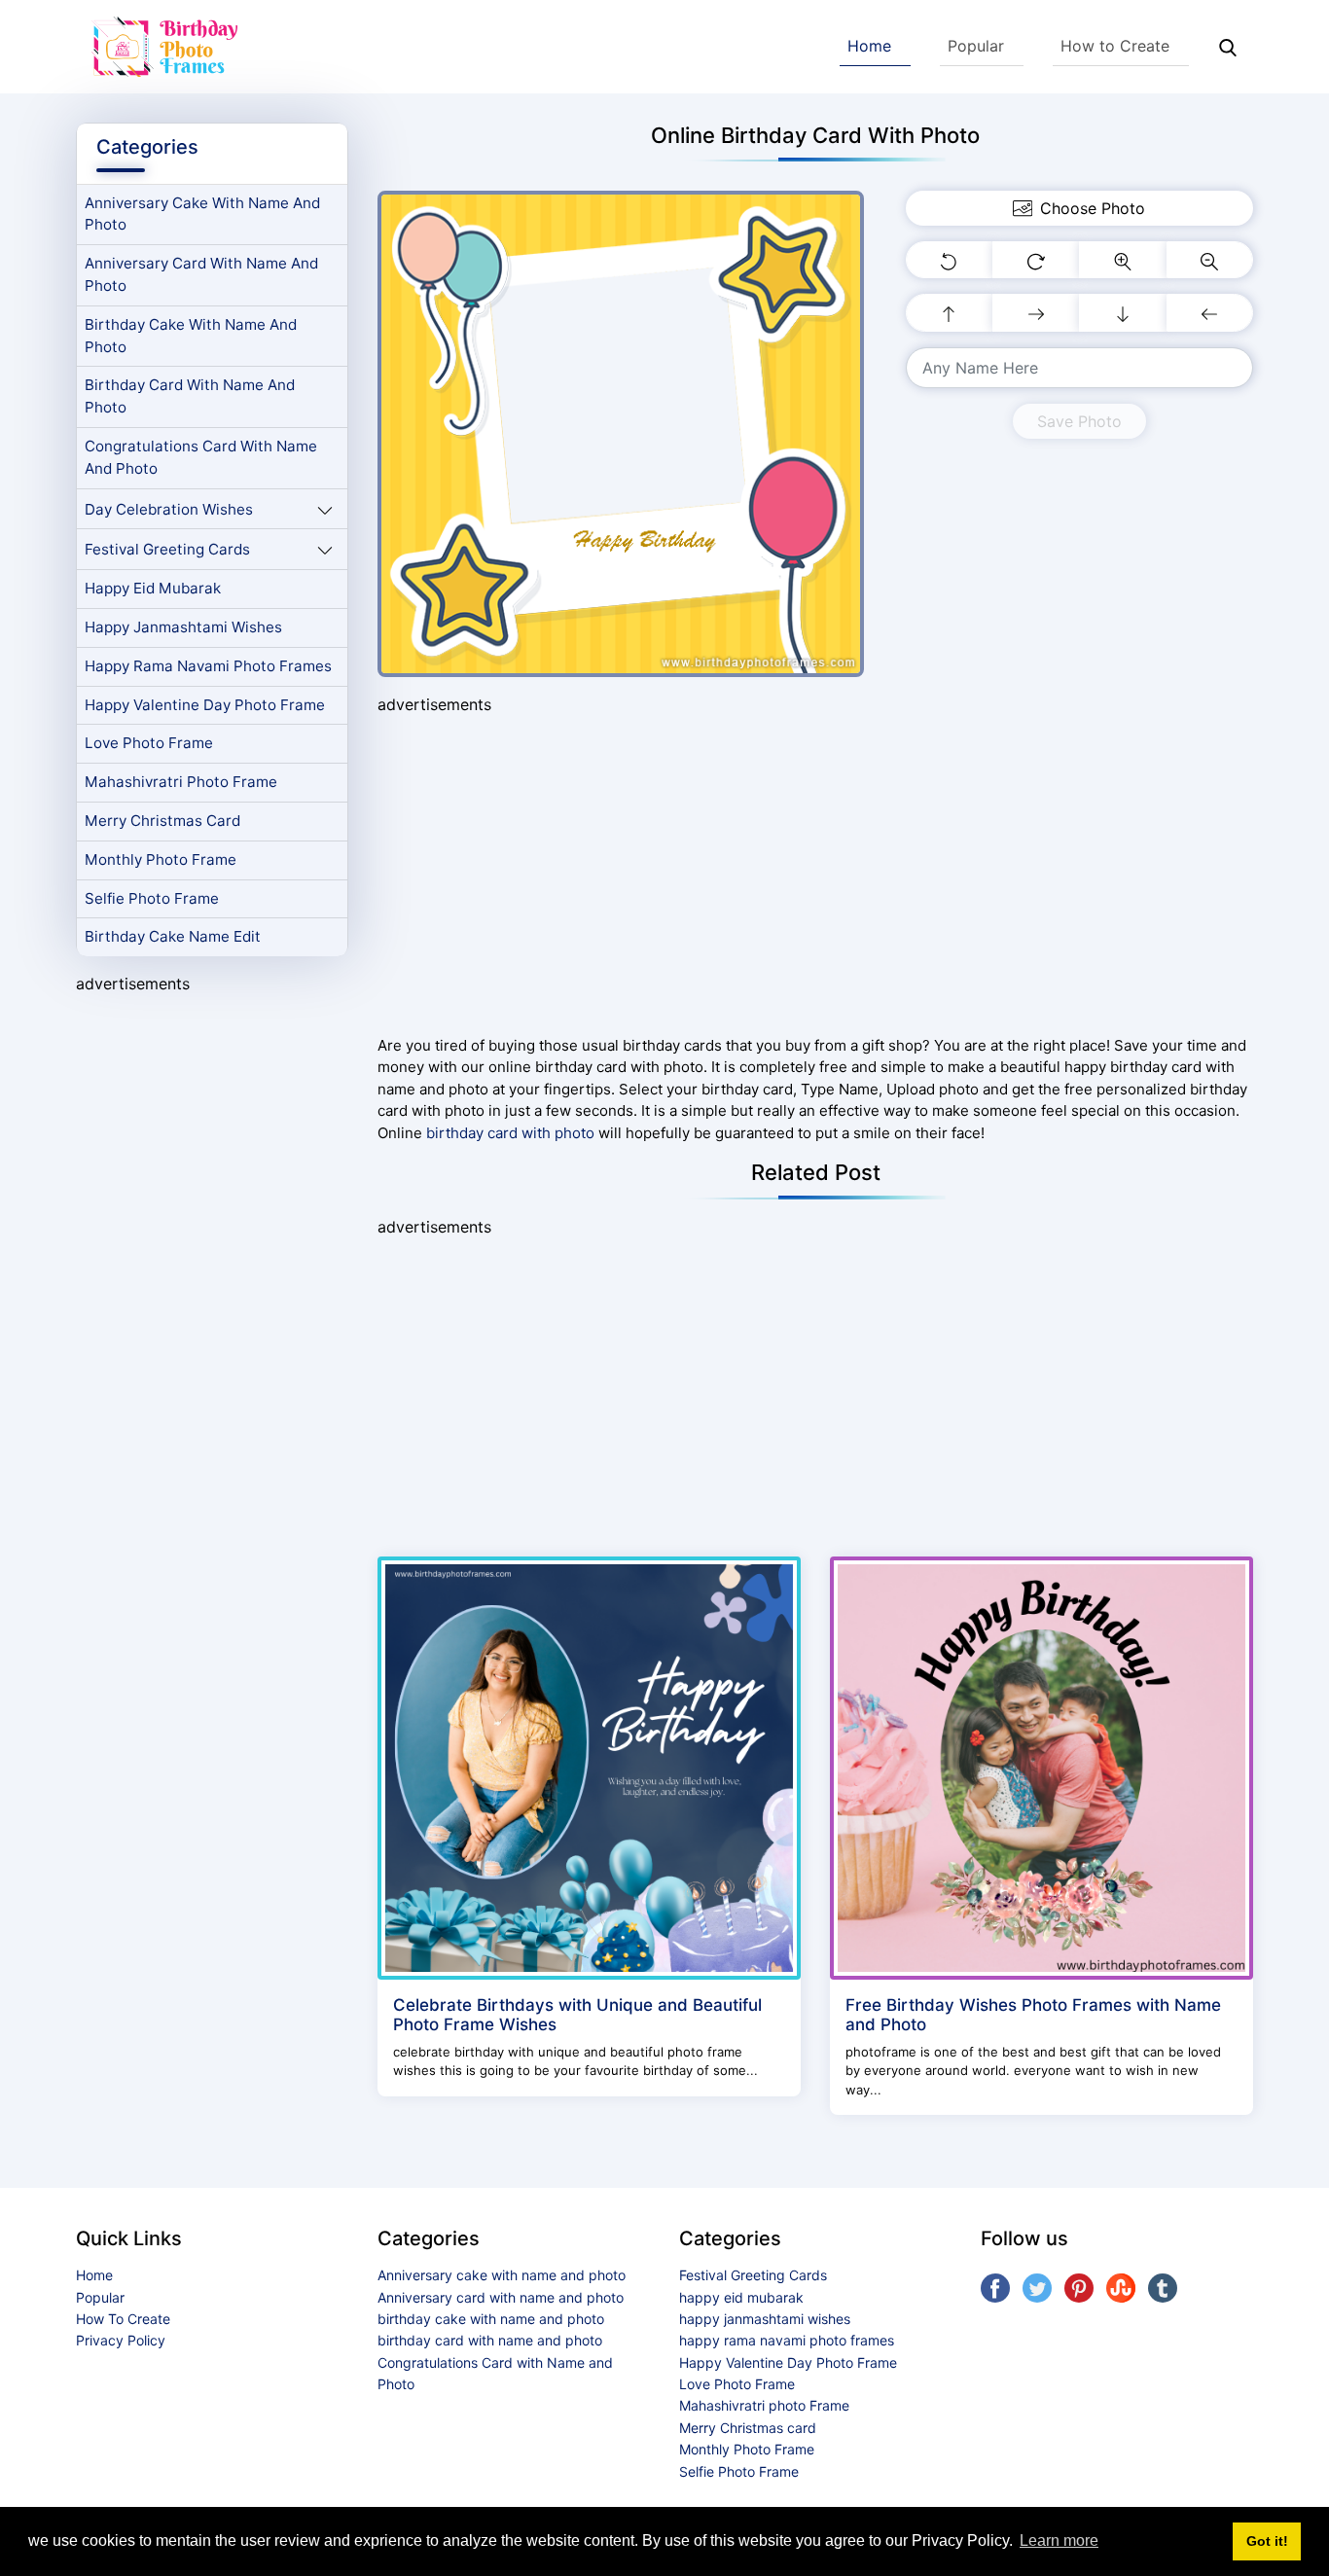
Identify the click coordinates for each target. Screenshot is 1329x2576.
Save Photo (1079, 421)
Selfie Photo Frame (152, 898)
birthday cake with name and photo (191, 336)
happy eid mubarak (153, 588)
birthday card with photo (510, 1133)
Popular (976, 46)
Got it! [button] (1267, 2541)
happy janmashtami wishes (183, 627)
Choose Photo (1093, 208)
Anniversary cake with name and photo (202, 214)
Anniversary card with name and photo (201, 274)
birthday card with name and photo (190, 396)
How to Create (1115, 46)
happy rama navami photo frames (208, 666)
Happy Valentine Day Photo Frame (205, 705)
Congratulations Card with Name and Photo (201, 457)
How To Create (123, 2319)
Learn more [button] (1059, 2540)
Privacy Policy (121, 2340)
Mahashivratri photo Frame (181, 782)
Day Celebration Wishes (169, 509)
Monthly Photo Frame (161, 859)
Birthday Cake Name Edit (173, 936)
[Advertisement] (212, 1303)
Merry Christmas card (162, 821)
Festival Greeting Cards (167, 549)
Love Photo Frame (149, 743)
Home (869, 46)
